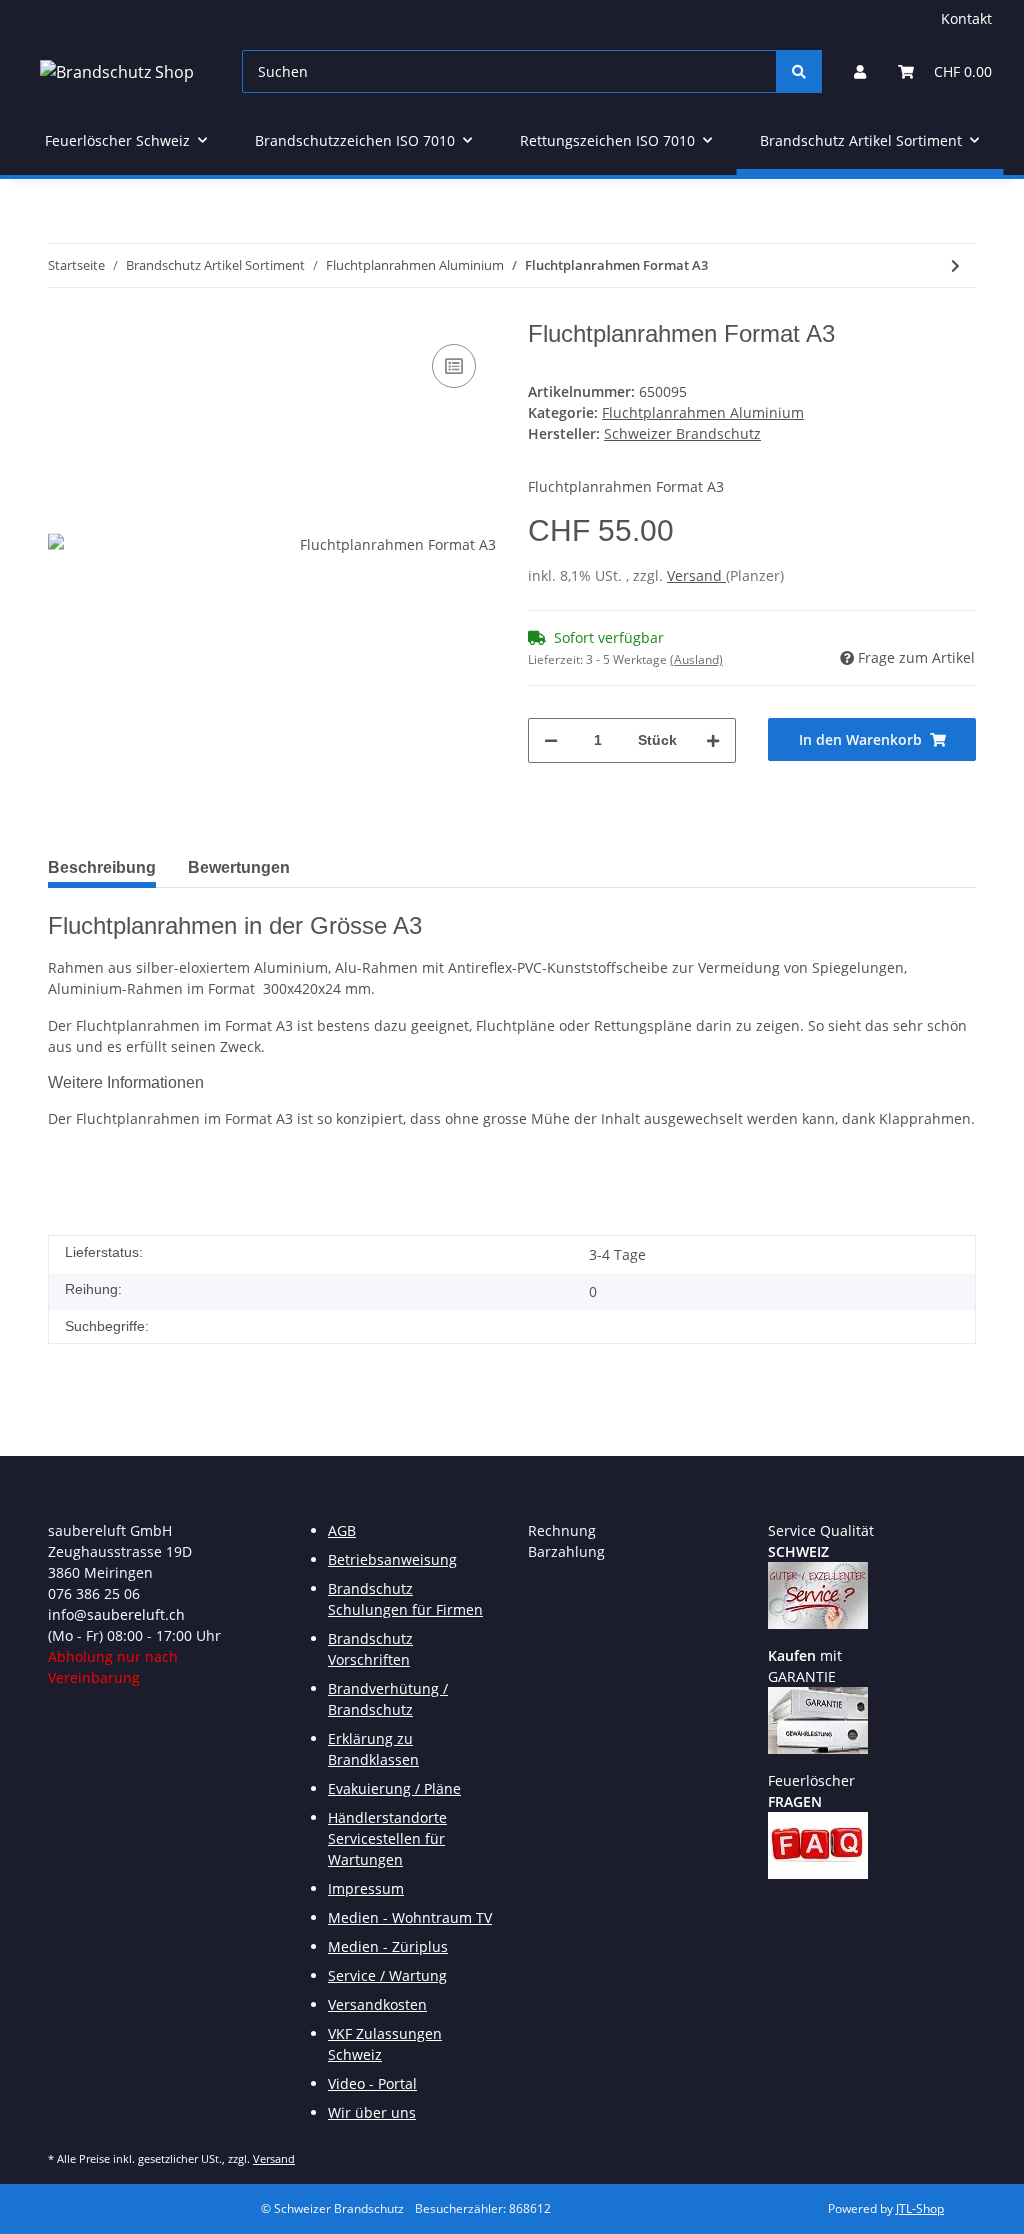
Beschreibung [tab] (102, 867)
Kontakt (966, 18)
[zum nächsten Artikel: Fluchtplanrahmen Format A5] (955, 265)
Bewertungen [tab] (239, 867)
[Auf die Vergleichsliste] (454, 366)
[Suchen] (799, 71)
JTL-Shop (920, 2208)
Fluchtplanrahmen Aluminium (703, 412)
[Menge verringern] (551, 740)
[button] (860, 71)
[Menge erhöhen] (713, 740)
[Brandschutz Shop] (117, 71)
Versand (696, 575)
